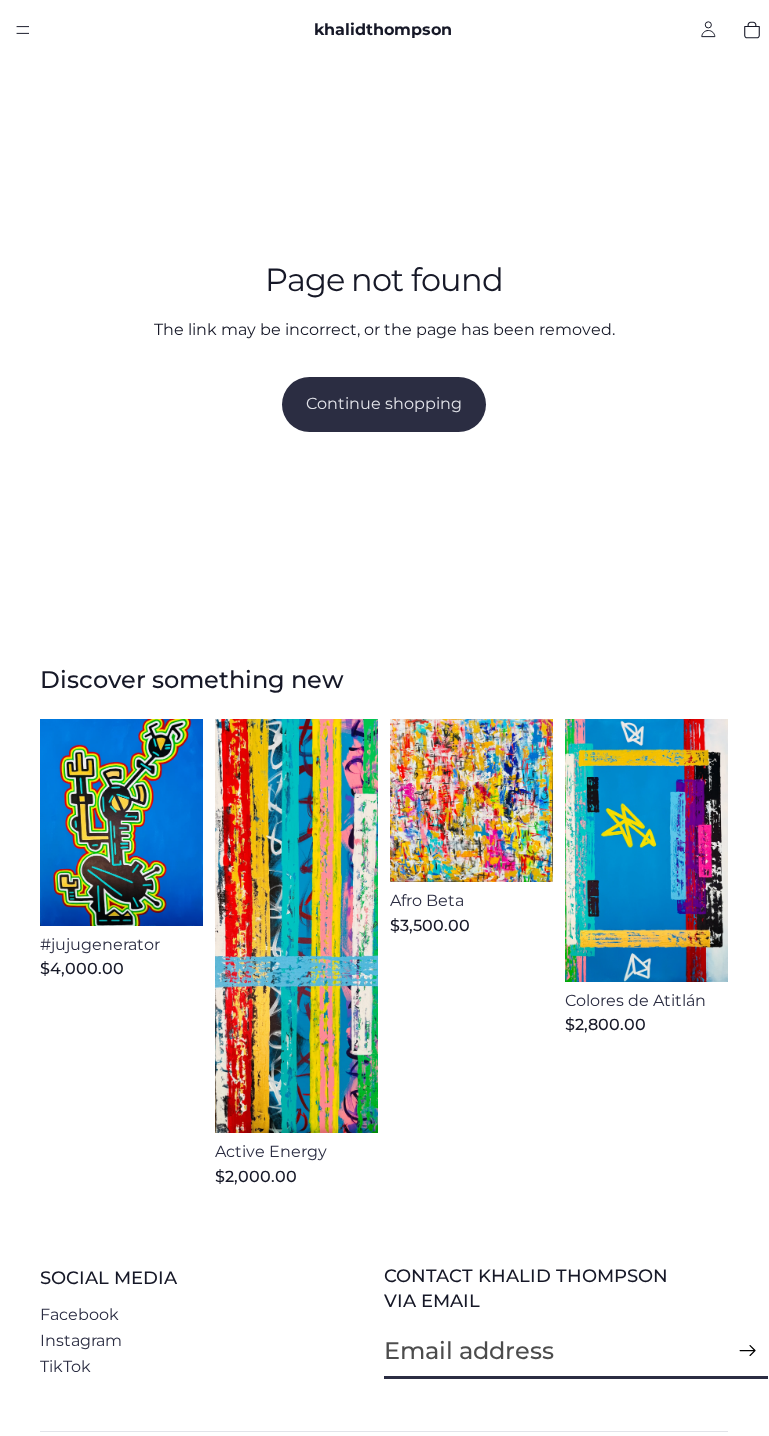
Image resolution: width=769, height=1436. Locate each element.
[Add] (172, 895)
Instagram (81, 1340)
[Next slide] (181, 822)
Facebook (79, 1314)
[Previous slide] (62, 822)
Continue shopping (384, 403)
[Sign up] (748, 1351)
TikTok (65, 1366)
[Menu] (23, 30)
